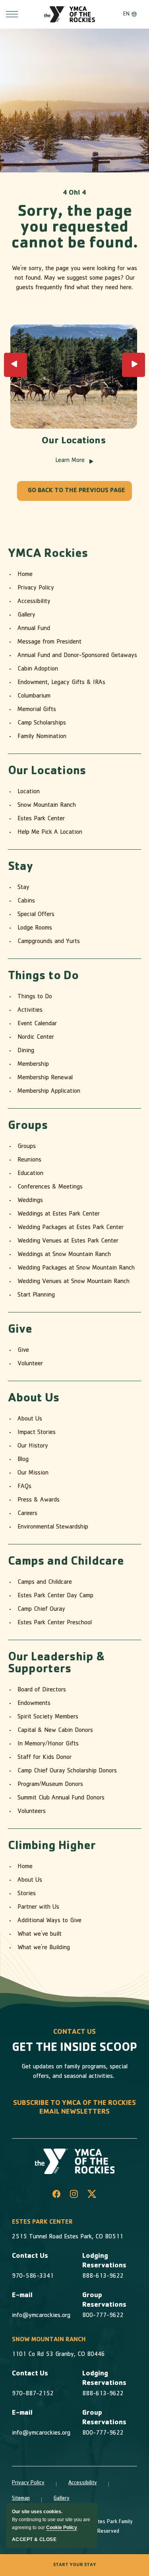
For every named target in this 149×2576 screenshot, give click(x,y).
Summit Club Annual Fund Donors (61, 1798)
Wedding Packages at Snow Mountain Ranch (76, 1268)
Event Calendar (37, 1024)
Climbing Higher (52, 1847)
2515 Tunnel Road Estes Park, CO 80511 (68, 2237)
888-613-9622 (103, 2276)
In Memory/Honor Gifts (48, 1744)
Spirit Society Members (48, 1717)
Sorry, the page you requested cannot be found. (75, 228)
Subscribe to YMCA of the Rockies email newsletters (74, 2108)
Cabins (26, 901)
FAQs (24, 1487)
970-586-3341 (33, 2276)
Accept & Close (34, 2539)
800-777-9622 (103, 2316)
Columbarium (34, 696)
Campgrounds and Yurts (49, 942)
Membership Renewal (45, 1078)
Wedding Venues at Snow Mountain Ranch (74, 1282)
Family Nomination (42, 737)
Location (29, 792)
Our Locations (74, 442)
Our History (33, 1446)
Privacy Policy (36, 588)
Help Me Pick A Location (50, 833)
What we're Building (44, 1948)
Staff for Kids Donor (45, 1758)
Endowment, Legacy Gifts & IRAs (61, 683)
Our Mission (33, 1473)
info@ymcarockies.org (41, 2316)
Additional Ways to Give (49, 1921)
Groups (28, 1127)
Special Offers (36, 915)
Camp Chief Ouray (41, 1610)
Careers (27, 1514)
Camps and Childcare (66, 1562)
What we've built (40, 1934)
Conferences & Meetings (50, 1187)
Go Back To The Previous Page (76, 491)
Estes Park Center (41, 819)
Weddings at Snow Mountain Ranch (64, 1255)
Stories (27, 1894)
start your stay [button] (75, 2565)
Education (30, 1174)
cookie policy (62, 2528)
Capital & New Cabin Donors (55, 1731)
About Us (34, 1399)
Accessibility (34, 602)
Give (20, 1330)
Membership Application (49, 1092)
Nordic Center (36, 1038)
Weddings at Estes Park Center (59, 1214)
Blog (23, 1460)
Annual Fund (34, 629)
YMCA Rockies (48, 555)
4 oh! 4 (74, 193)
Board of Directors (42, 1690)
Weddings (30, 1201)
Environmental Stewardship (53, 1527)
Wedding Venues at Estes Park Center (68, 1241)
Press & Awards (39, 1500)
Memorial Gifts (37, 710)
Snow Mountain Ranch (47, 806)
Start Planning (36, 1295)
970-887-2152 (33, 2394)
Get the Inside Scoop (74, 2048)
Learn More (74, 461)
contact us (74, 2033)
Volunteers (32, 1812)
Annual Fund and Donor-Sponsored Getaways (77, 656)
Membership (33, 1065)
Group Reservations (104, 2301)
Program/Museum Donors (50, 1785)
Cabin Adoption (38, 669)
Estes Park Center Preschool (55, 1623)
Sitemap (21, 2499)
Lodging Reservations (104, 2261)
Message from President (49, 642)
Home (25, 575)
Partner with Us (38, 1907)
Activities (30, 1011)
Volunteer (30, 1364)
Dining (26, 1051)
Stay (21, 868)
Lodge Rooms (35, 928)
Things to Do (43, 977)
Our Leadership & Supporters (56, 1664)
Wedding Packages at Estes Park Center (71, 1228)
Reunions (29, 1160)
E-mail (22, 2296)
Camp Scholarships (42, 723)
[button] (15, 365)
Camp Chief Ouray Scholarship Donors (67, 1771)
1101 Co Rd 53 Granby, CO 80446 (58, 2355)
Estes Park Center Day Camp (55, 1596)
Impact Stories (37, 1433)
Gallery (26, 615)
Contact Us (30, 2257)
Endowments (34, 1704)
